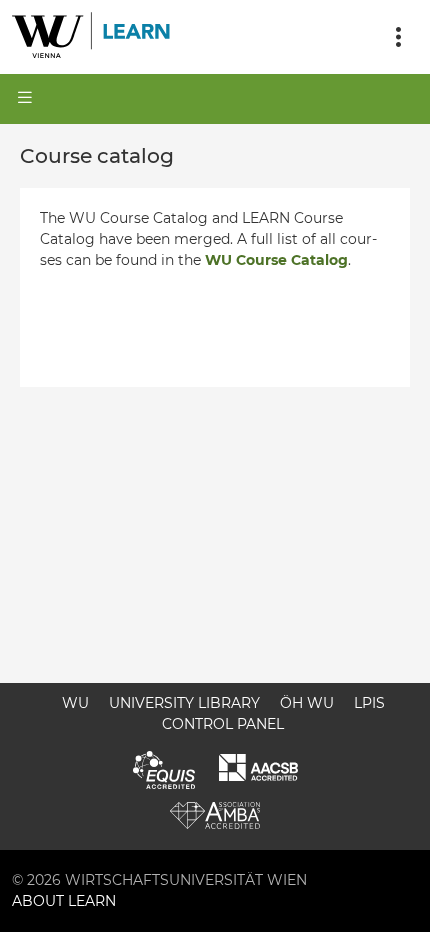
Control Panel (223, 724)
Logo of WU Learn (92, 37)
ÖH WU (307, 703)
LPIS (369, 703)
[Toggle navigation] (398, 37)
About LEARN (64, 901)
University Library (184, 703)
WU (75, 703)
